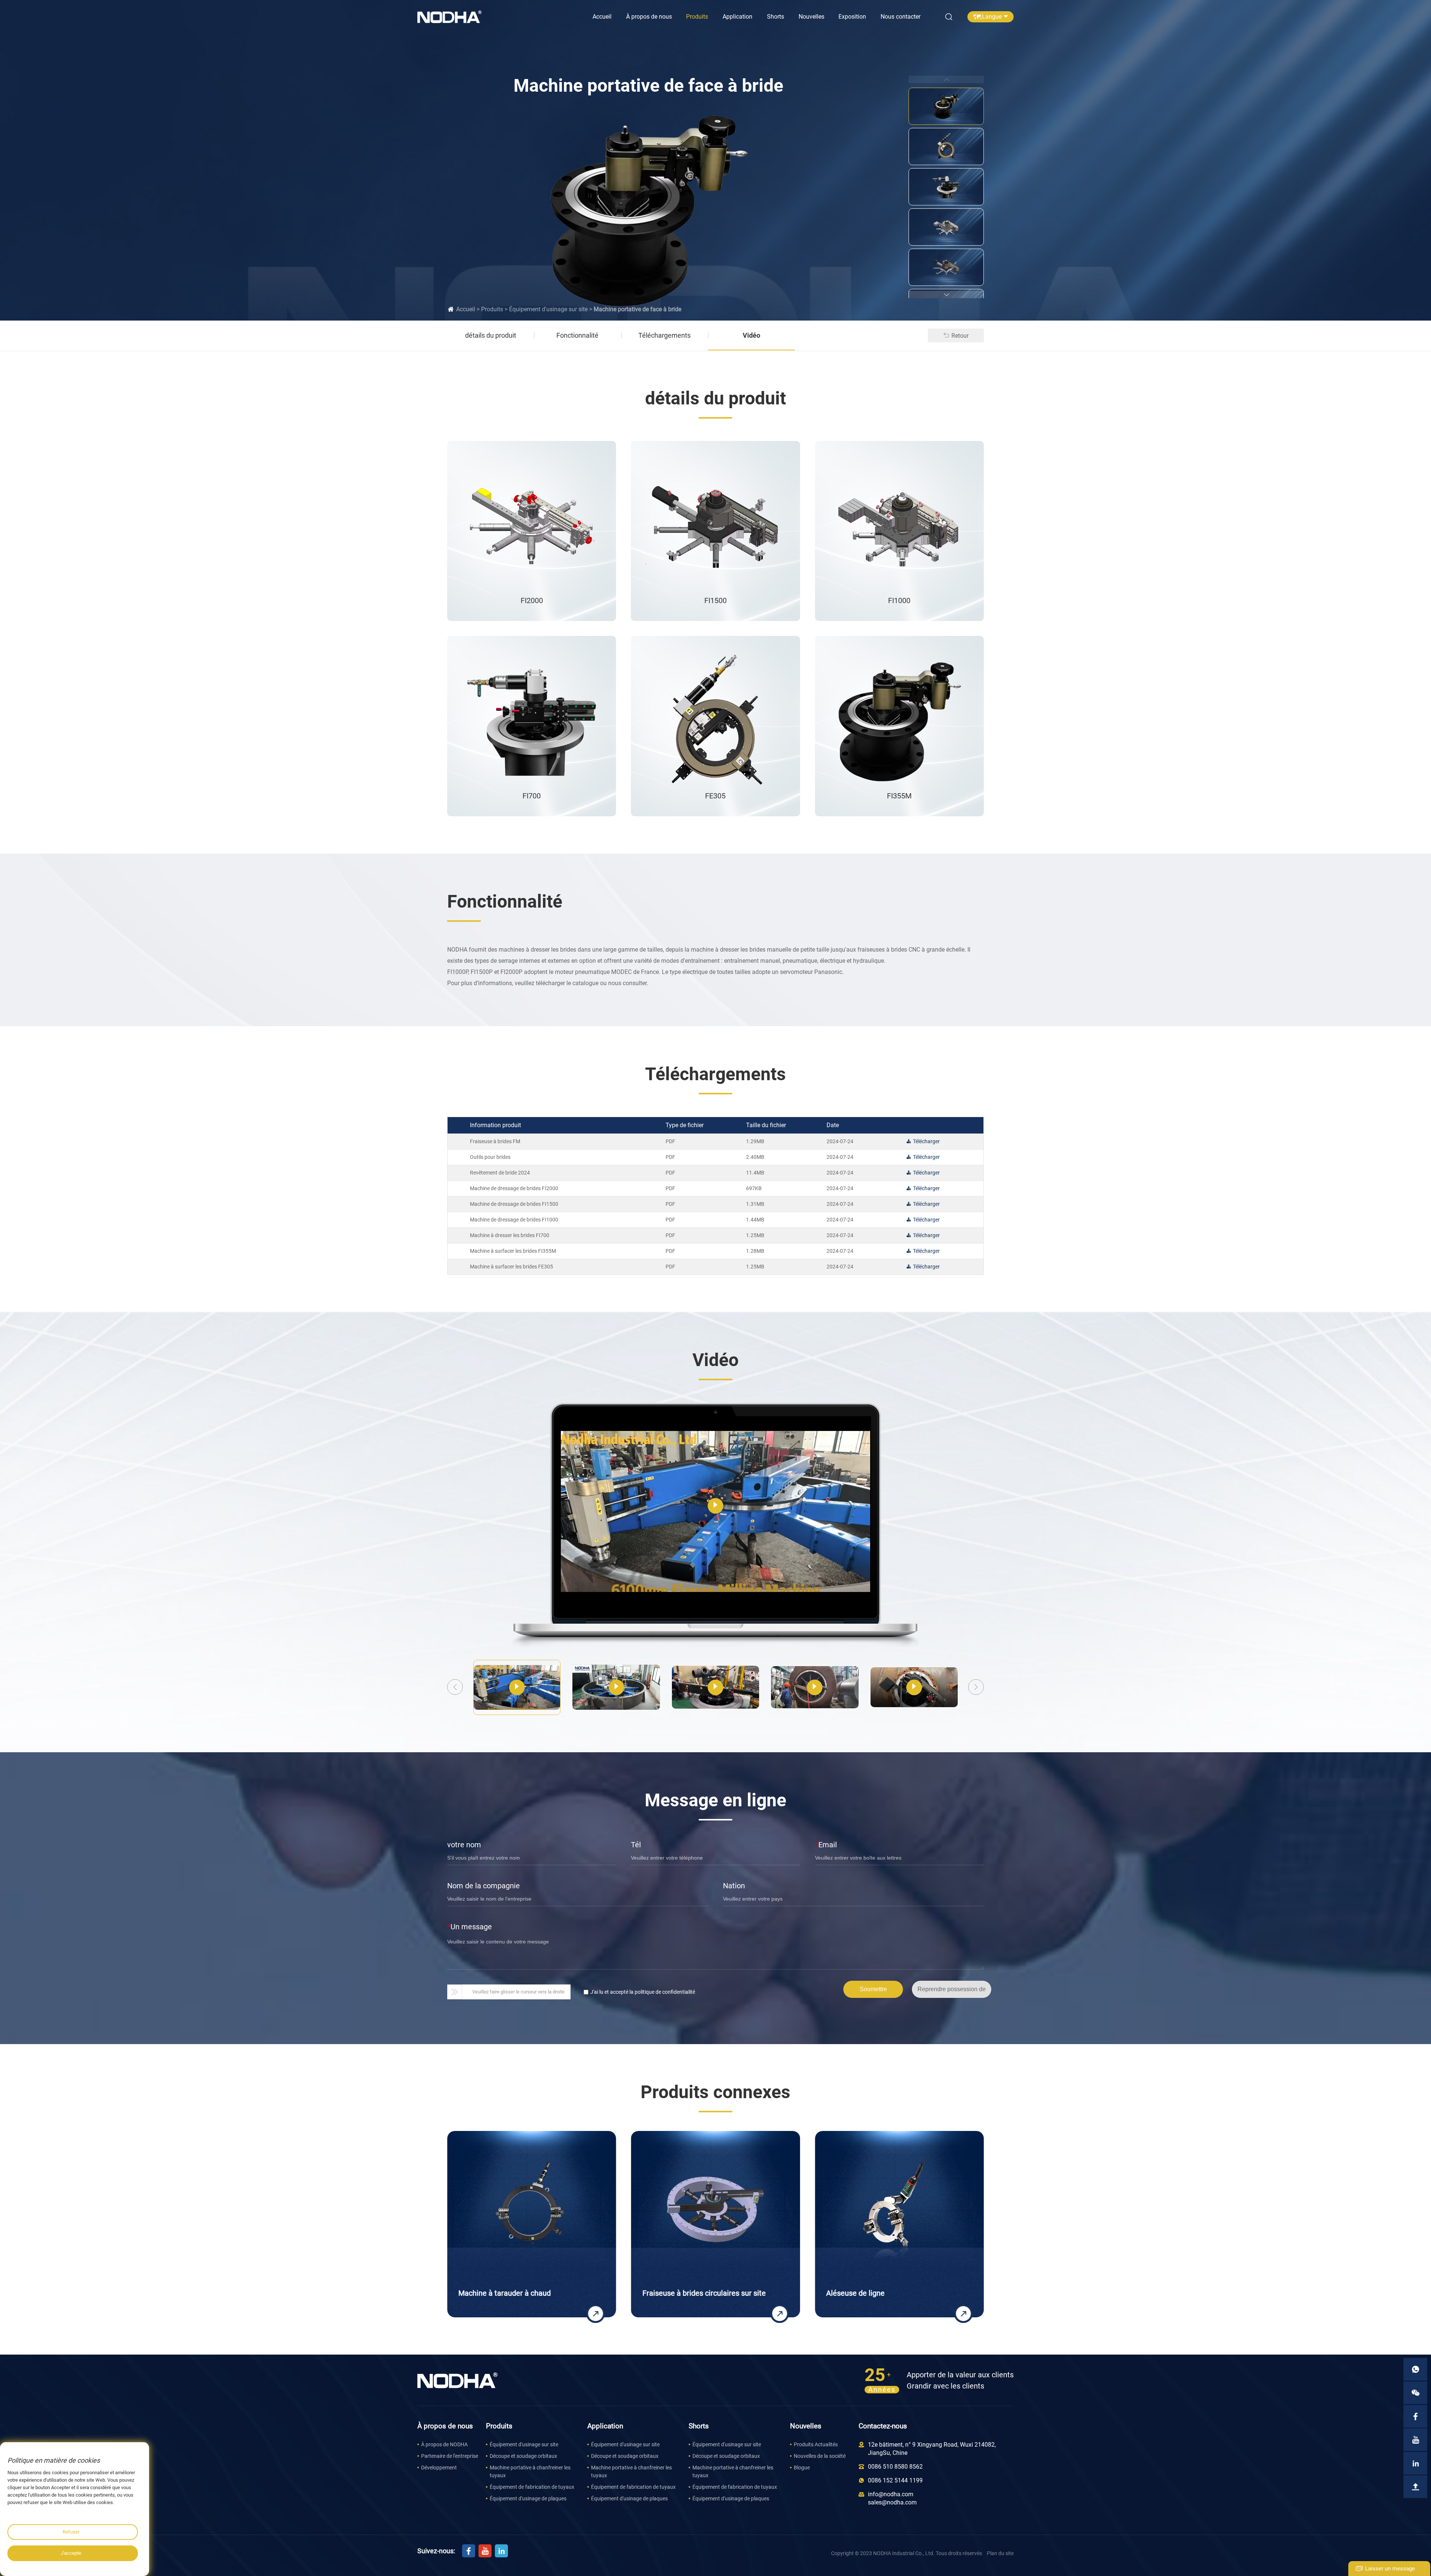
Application (737, 17)
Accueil (602, 17)
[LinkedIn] (501, 2551)
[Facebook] (469, 2551)
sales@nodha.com (892, 2502)
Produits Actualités (816, 2444)
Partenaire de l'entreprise (450, 2456)
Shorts (775, 17)
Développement (439, 2468)
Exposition (852, 17)
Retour (960, 336)
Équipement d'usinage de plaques (528, 2498)
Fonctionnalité (577, 335)
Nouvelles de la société (820, 2456)
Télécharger (926, 1141)
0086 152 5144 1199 (895, 2480)
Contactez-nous (883, 2426)
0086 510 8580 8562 (895, 2467)
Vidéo (751, 335)
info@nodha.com (891, 2494)
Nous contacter (901, 17)
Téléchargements (664, 335)
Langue (992, 17)
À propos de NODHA (444, 2444)
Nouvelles (811, 17)
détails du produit (491, 335)
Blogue (802, 2468)
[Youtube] (485, 2551)
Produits (697, 17)
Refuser (71, 2532)
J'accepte (71, 2553)
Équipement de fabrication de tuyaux (532, 2487)
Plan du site (1000, 2553)
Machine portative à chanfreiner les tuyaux (530, 2471)
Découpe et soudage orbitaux (523, 2456)
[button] (946, 294)
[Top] (1415, 2487)
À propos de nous (649, 17)
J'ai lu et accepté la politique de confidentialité (643, 1992)
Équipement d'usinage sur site (548, 309)
